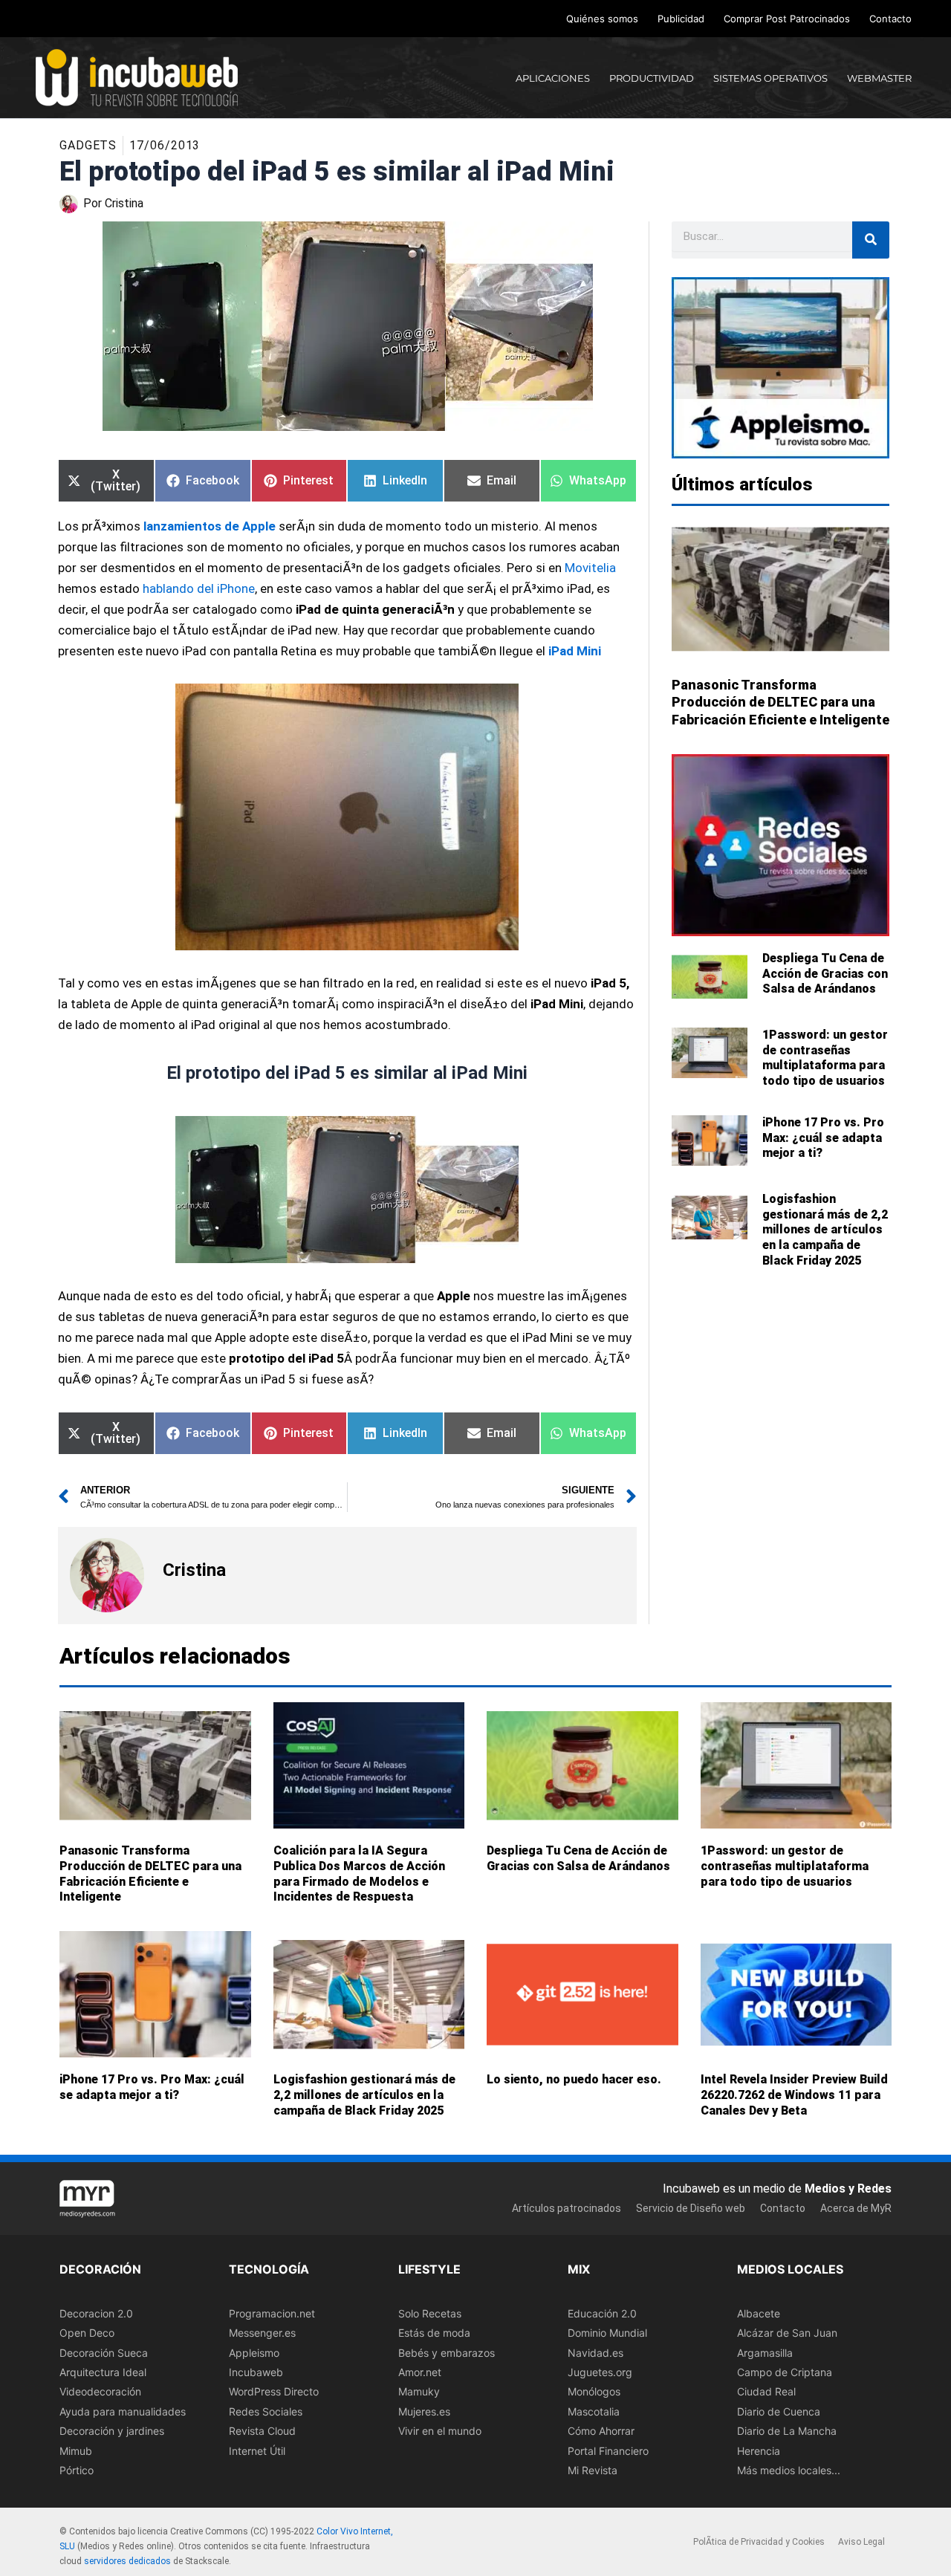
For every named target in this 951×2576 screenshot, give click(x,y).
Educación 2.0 (602, 2313)
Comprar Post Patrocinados (787, 19)
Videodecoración (100, 2391)
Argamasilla (765, 2352)
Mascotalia (594, 2411)
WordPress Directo (274, 2391)
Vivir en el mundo (440, 2431)
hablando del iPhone (199, 588)
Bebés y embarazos (447, 2352)
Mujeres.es (424, 2411)
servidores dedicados (127, 2560)
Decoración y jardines (112, 2431)
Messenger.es (262, 2333)
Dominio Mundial (607, 2333)
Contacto (890, 19)
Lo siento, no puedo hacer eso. (574, 2079)
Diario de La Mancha (787, 2431)
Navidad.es (595, 2352)
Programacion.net (272, 2313)
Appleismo (254, 2352)
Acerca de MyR (856, 2208)
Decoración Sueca (104, 2352)
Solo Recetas (430, 2313)
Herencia (759, 2450)
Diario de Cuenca (779, 2411)
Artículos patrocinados (567, 2208)
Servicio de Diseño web (691, 2208)
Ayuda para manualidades (123, 2411)
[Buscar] (871, 240)
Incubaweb (256, 2371)
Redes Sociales (266, 2411)
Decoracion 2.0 (96, 2313)
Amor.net (420, 2371)
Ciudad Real (766, 2391)
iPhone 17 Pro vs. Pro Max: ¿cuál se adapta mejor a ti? (823, 1138)
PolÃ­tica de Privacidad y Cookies (759, 2542)
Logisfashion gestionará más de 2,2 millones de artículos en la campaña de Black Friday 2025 (825, 1230)
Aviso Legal (861, 2542)
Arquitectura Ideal (103, 2371)
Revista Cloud (262, 2431)
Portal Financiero (608, 2450)
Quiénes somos (602, 19)
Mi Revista (593, 2469)
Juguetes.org (600, 2371)
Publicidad (681, 19)
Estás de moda (434, 2333)
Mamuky (419, 2391)
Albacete (759, 2313)
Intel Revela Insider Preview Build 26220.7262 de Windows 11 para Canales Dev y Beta (794, 2095)
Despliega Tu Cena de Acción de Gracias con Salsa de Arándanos (825, 974)
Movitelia (590, 568)
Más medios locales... (789, 2469)
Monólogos (594, 2391)
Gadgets (88, 145)
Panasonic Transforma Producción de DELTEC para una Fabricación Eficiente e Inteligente (780, 702)
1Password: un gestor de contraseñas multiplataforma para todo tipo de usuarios (825, 1058)
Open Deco (87, 2333)
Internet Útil (257, 2450)
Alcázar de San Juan (787, 2333)
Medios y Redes (848, 2188)
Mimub (76, 2450)
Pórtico (77, 2469)
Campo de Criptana (785, 2371)
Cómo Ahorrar (601, 2431)
